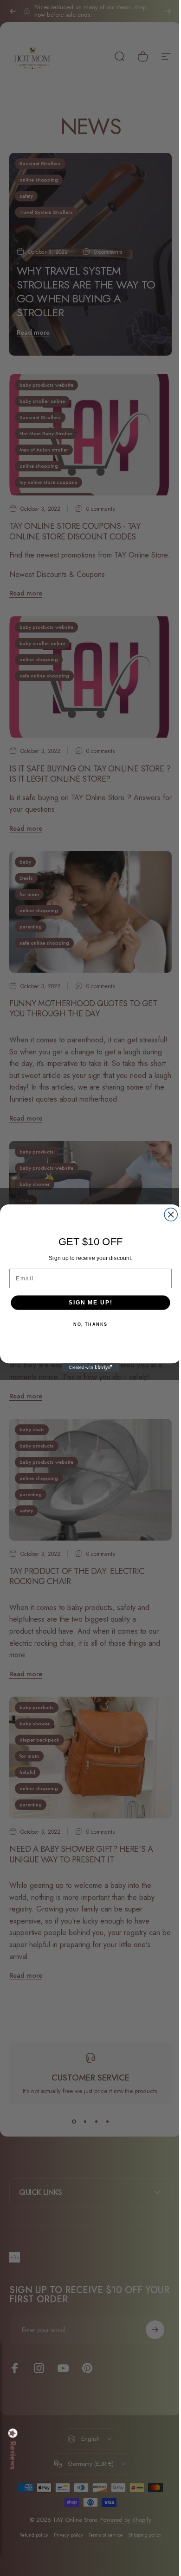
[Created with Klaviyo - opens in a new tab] (87, 1368)
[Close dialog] (168, 1214)
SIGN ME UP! (87, 1302)
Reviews (13, 2456)
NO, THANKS (87, 1324)
